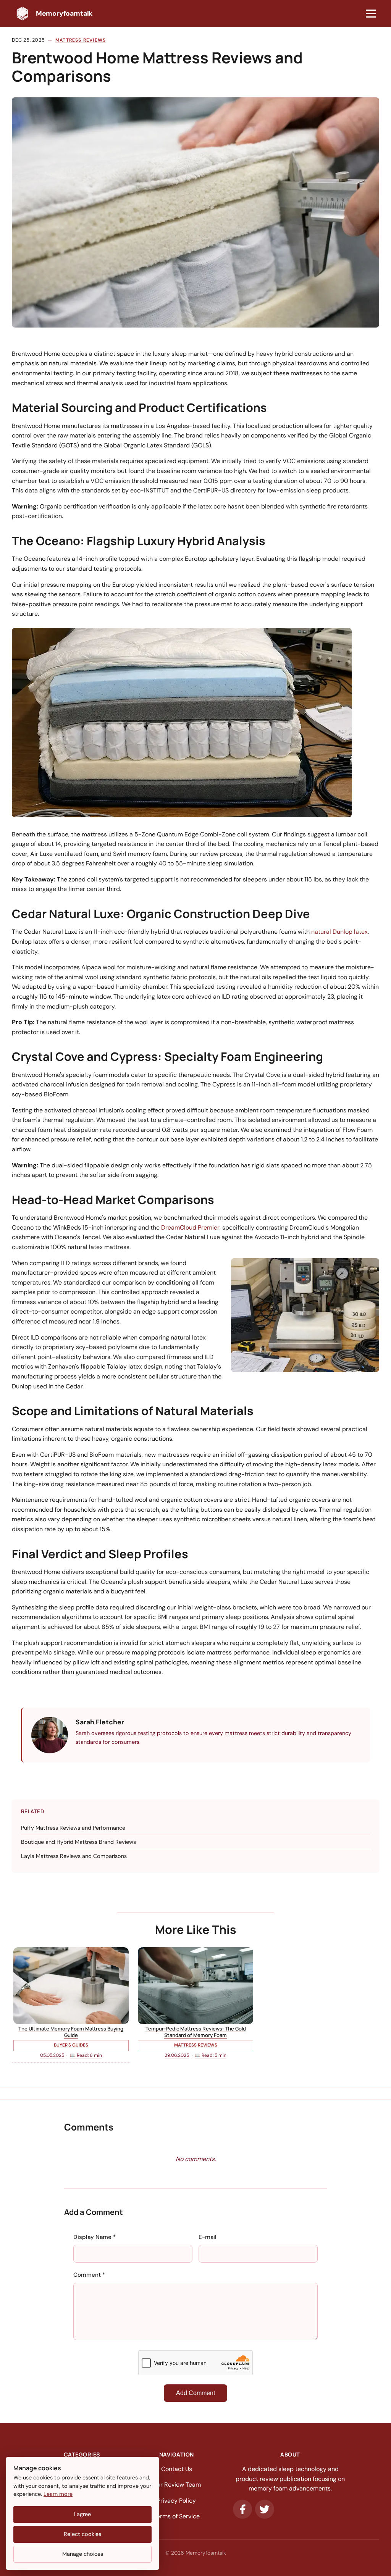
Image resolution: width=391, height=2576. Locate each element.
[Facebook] (242, 2509)
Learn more (58, 2494)
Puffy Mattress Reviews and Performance (73, 1828)
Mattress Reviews (81, 40)
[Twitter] (265, 2509)
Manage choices (83, 2554)
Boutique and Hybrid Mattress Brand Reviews (78, 1842)
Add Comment (195, 2393)
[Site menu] (371, 14)
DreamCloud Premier (190, 1227)
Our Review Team (177, 2485)
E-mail (208, 2237)
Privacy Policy (176, 2501)
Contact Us (177, 2469)
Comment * (89, 2275)
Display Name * (95, 2237)
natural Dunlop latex (339, 932)
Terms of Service (177, 2516)
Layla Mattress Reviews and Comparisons (74, 1856)
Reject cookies (82, 2534)
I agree (82, 2514)
